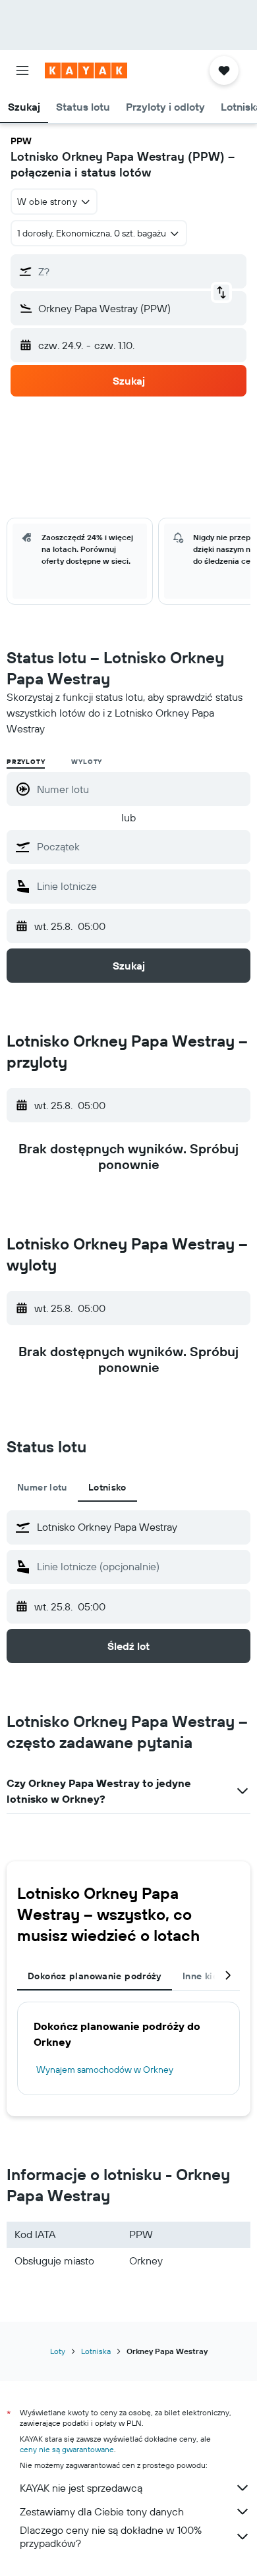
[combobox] (140, 846)
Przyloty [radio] (26, 762)
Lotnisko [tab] (107, 1487)
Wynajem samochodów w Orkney (105, 2069)
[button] (22, 70)
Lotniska (96, 2351)
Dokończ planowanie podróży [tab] (95, 1976)
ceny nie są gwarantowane (67, 2449)
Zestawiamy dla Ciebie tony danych (102, 2511)
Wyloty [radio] (87, 762)
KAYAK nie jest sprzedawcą (81, 2488)
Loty (58, 2351)
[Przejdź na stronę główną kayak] (86, 70)
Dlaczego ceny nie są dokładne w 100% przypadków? (111, 2536)
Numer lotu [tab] (42, 1487)
